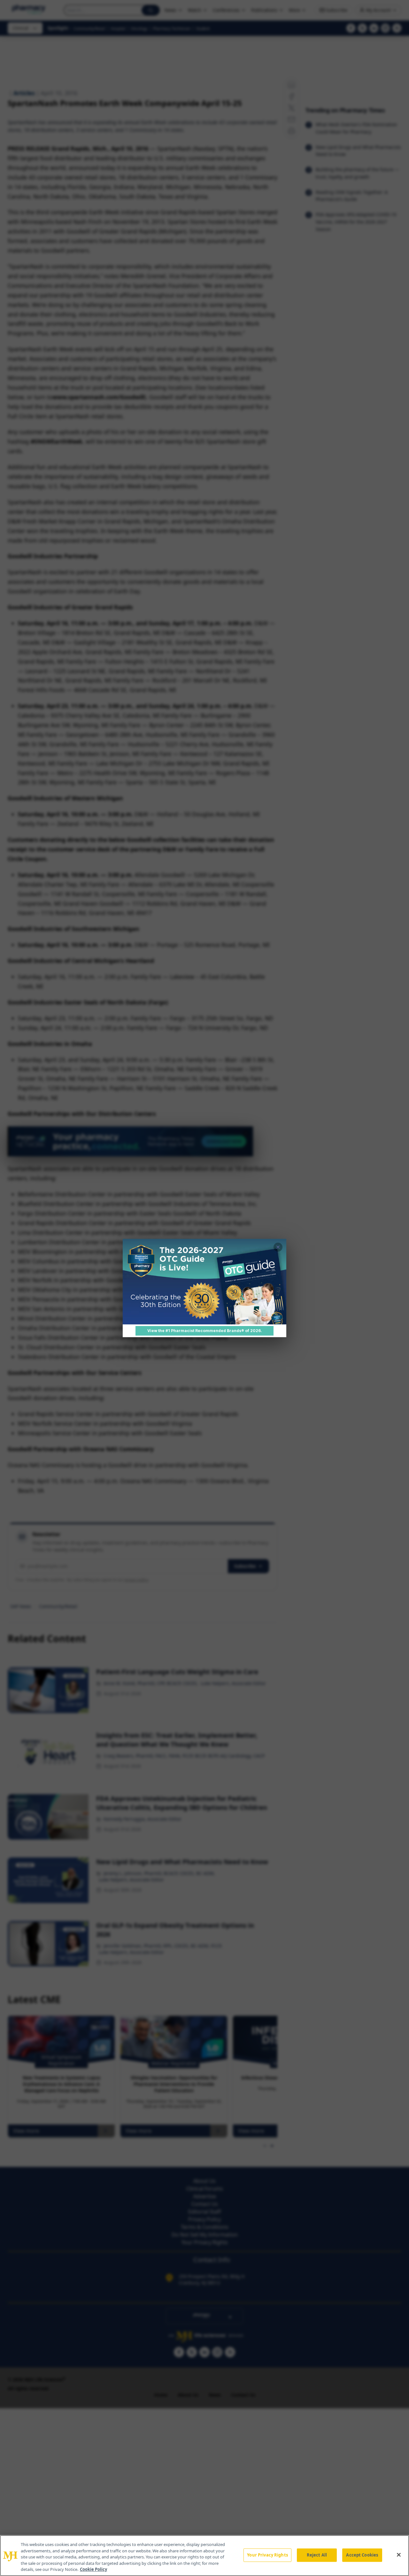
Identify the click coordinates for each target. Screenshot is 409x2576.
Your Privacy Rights (267, 2555)
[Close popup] (278, 1247)
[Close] (399, 2555)
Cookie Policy (93, 2569)
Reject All (317, 2555)
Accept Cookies (362, 2555)
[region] (204, 2556)
